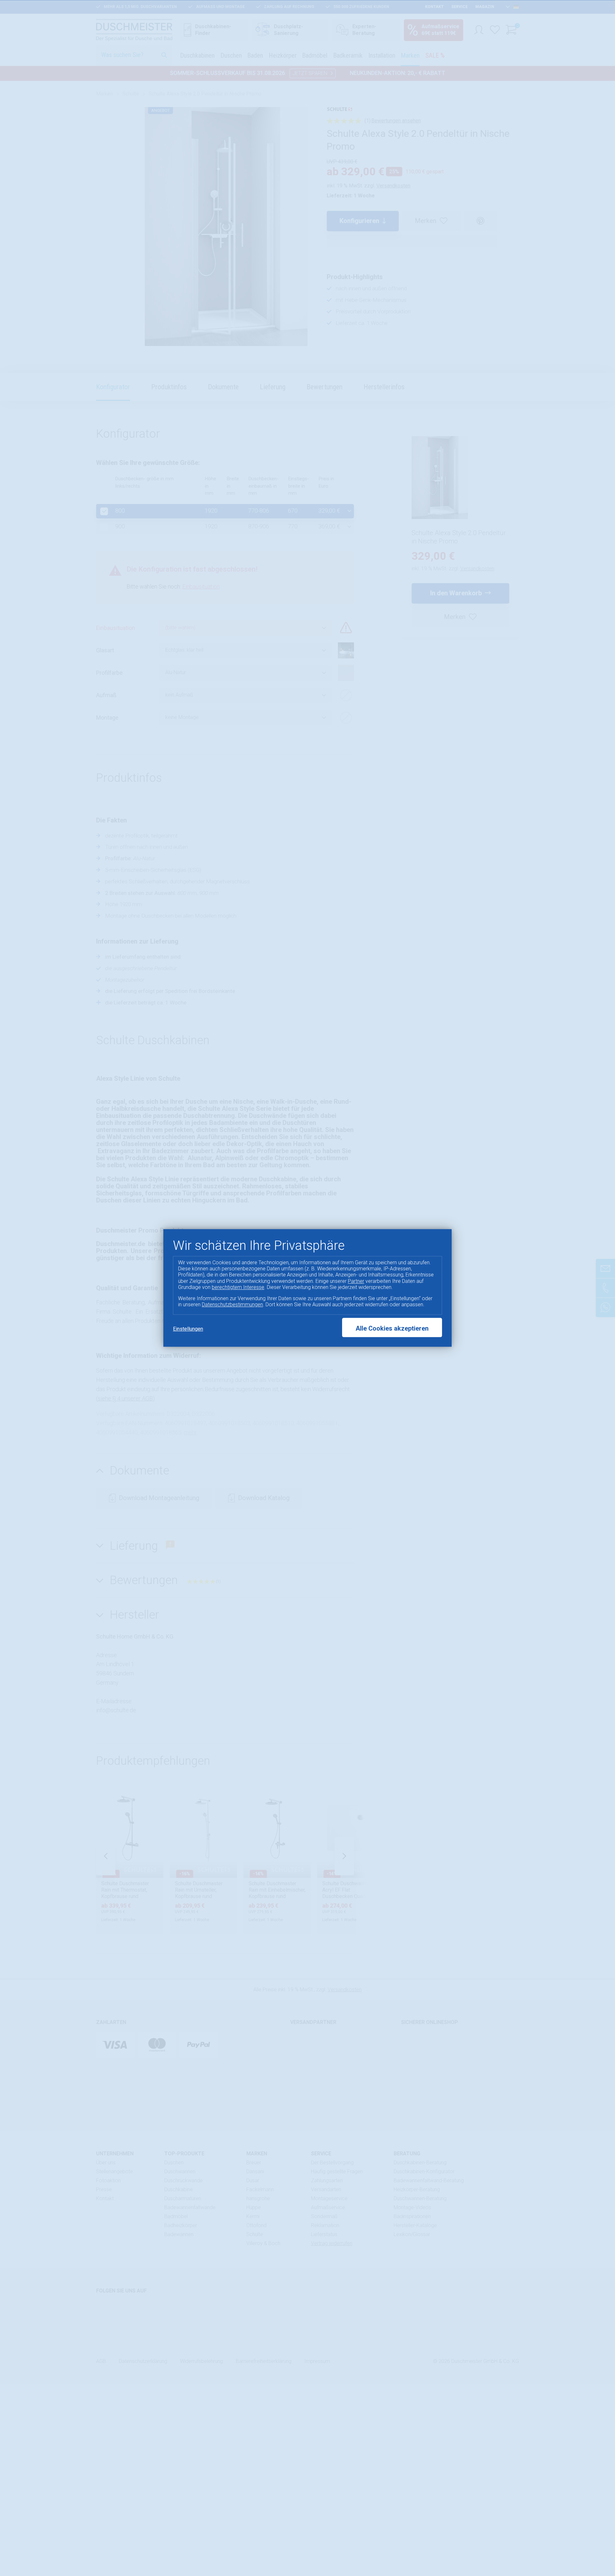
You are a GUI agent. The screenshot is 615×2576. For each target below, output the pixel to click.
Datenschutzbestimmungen (232, 1305)
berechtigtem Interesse (238, 1287)
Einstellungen (188, 1329)
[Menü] (605, 2513)
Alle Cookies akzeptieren (392, 1329)
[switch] (594, 2552)
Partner (356, 1281)
